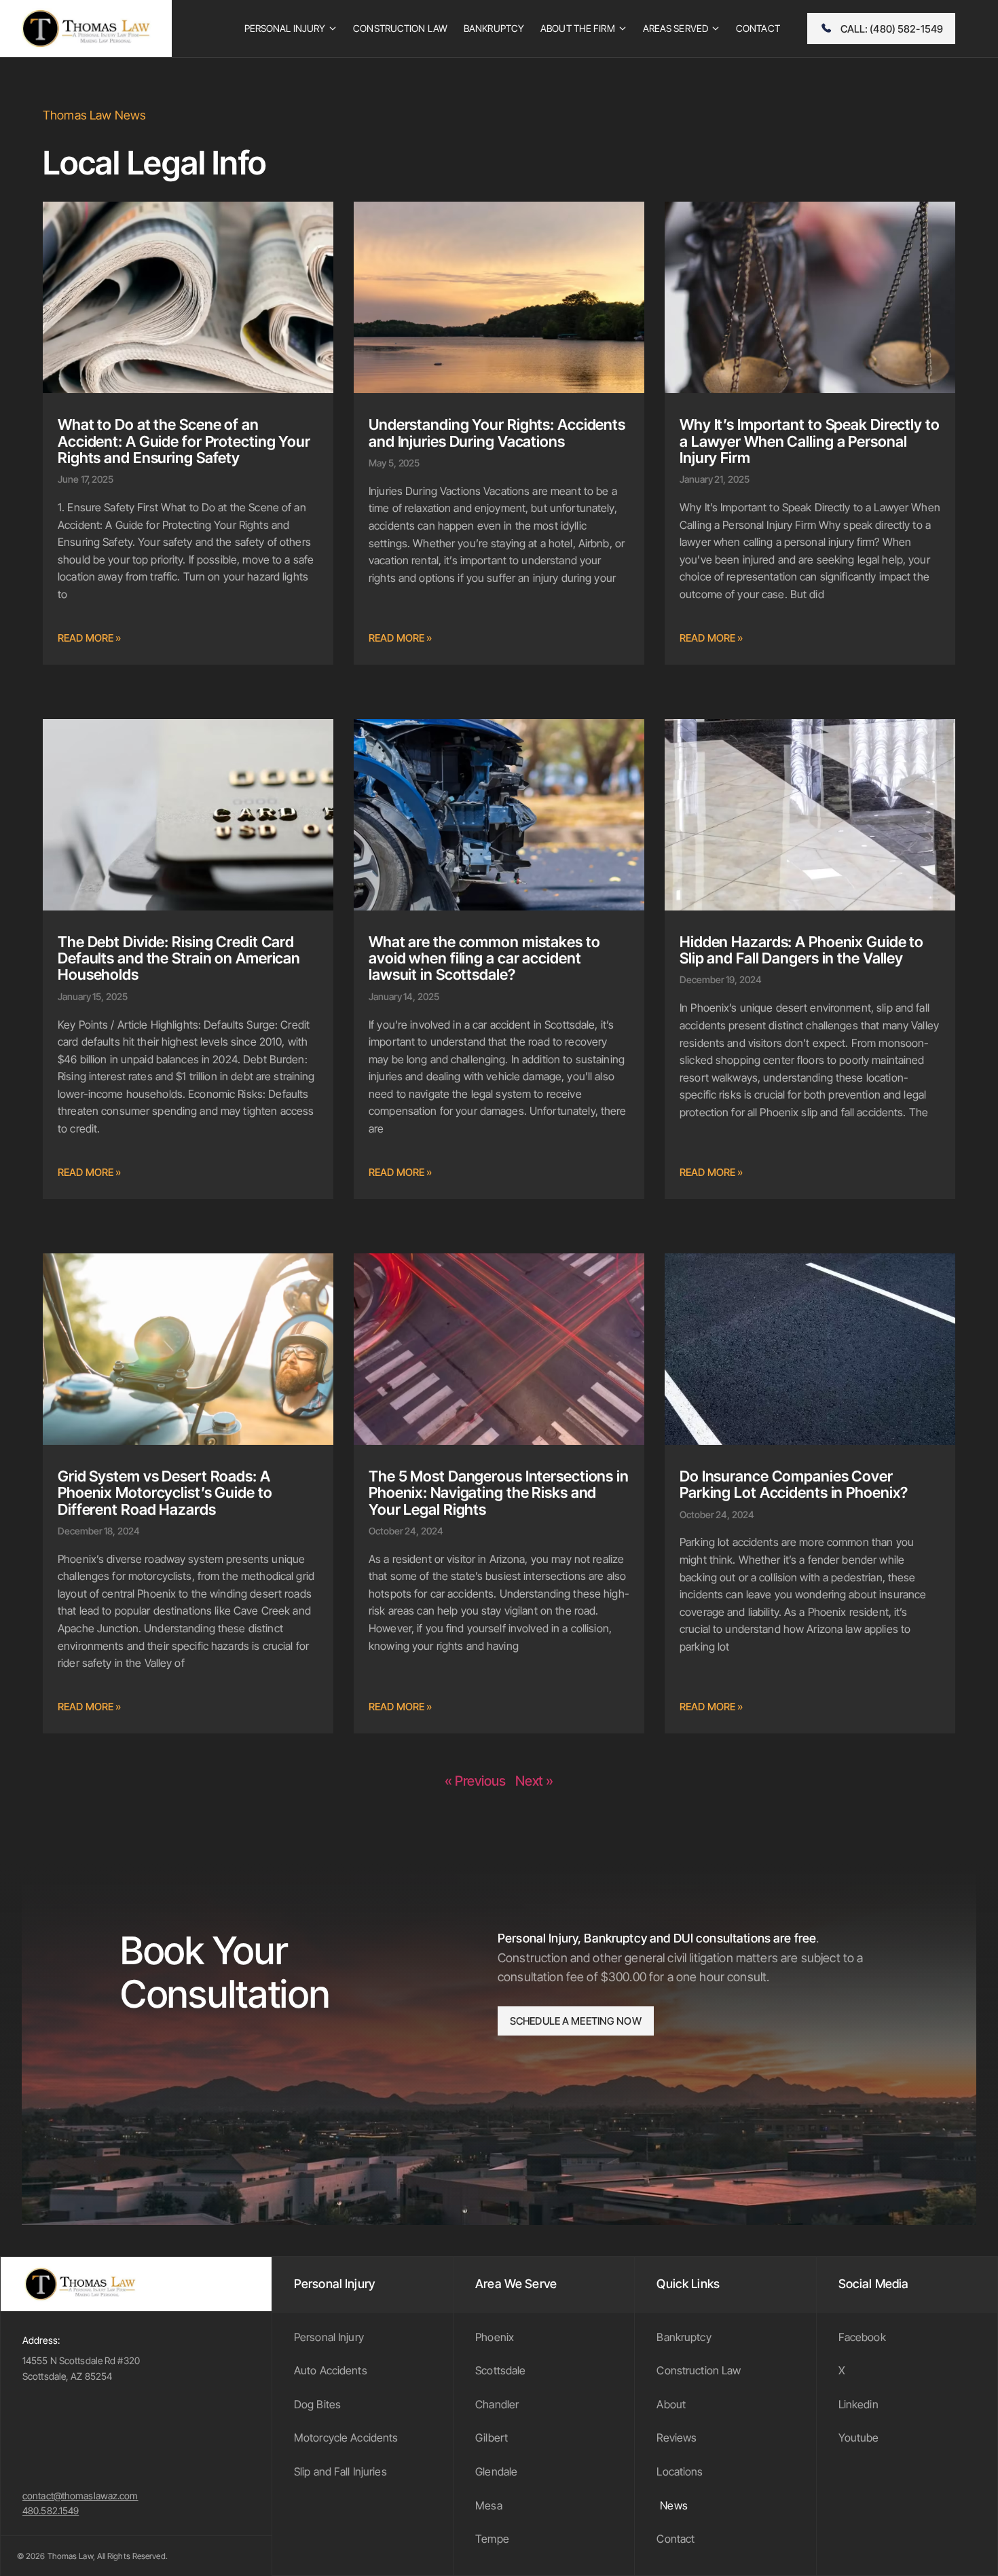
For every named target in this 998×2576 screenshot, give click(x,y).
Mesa (489, 2505)
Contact (676, 2539)
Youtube (859, 2437)
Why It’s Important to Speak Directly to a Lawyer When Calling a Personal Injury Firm (810, 441)
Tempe (492, 2539)
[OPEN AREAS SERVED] (716, 29)
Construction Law (699, 2370)
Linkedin (858, 2404)
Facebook (862, 2337)
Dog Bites (317, 2404)
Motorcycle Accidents (346, 2437)
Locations (680, 2471)
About (671, 2404)
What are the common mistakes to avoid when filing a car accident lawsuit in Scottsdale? (484, 958)
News (674, 2505)
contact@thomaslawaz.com (80, 2496)
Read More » (89, 638)
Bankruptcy (684, 2337)
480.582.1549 (51, 2510)
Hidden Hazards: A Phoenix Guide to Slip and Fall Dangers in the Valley (801, 950)
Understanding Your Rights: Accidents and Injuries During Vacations (497, 433)
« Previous (475, 1781)
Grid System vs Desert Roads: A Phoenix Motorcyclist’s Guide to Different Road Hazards (165, 1492)
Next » (534, 1781)
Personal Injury (329, 2337)
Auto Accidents (331, 2370)
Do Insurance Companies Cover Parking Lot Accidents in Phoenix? (794, 1484)
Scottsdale (500, 2370)
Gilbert (492, 2437)
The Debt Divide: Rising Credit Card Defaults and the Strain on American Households (179, 958)
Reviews (677, 2437)
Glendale (496, 2471)
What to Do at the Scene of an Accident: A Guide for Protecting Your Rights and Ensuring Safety (184, 441)
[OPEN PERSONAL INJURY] (333, 29)
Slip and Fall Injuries (340, 2471)
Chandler (497, 2404)
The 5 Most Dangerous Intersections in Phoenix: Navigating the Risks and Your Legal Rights (499, 1492)
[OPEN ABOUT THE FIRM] (623, 29)
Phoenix (495, 2337)
